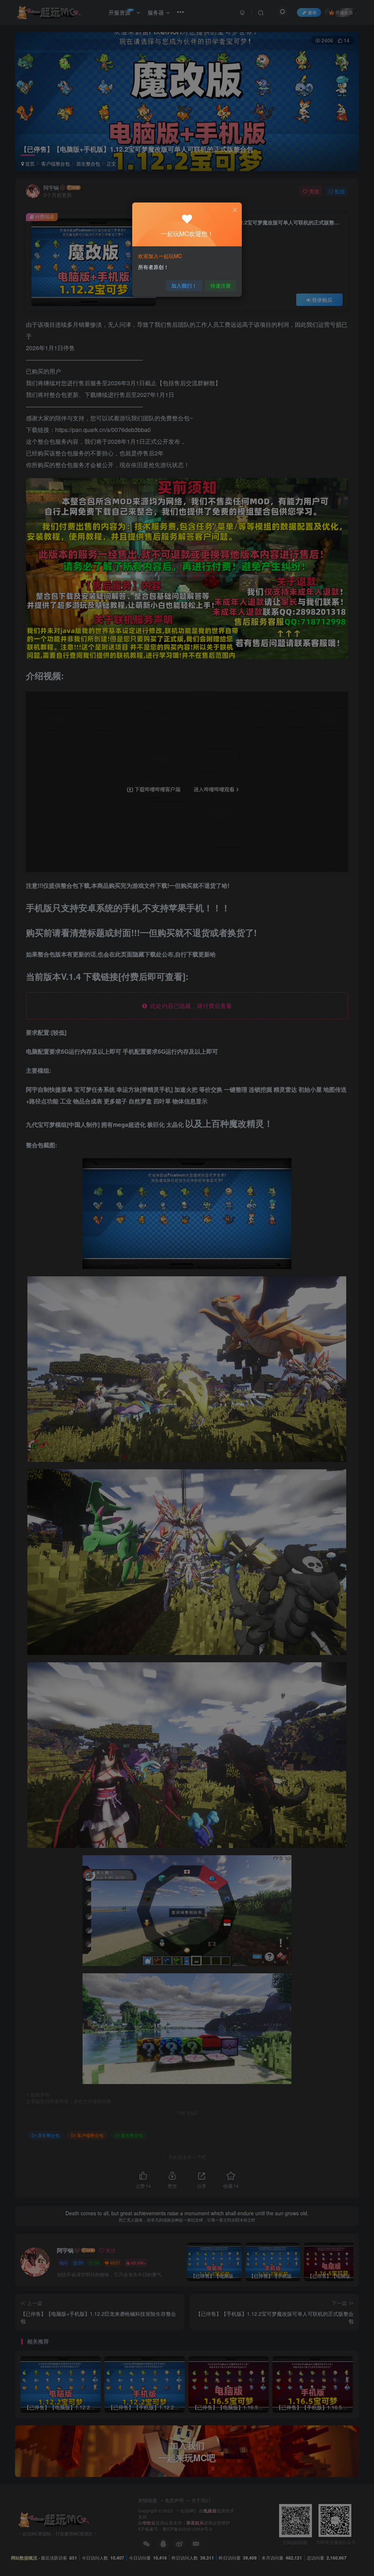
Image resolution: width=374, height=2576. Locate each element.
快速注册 (221, 285)
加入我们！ (184, 285)
